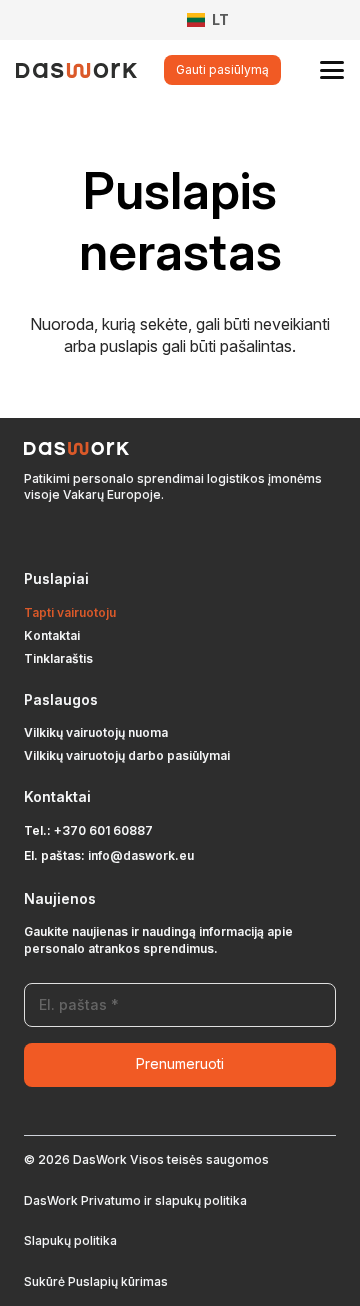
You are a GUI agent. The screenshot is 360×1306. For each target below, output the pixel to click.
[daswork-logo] (76, 70)
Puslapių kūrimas (118, 1281)
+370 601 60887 (103, 830)
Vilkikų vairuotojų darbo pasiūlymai (127, 755)
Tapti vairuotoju (70, 612)
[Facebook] (30, 537)
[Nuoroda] (121, 20)
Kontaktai (52, 635)
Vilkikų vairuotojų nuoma (96, 732)
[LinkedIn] (58, 537)
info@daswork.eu (141, 855)
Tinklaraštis (58, 658)
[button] (216, 20)
